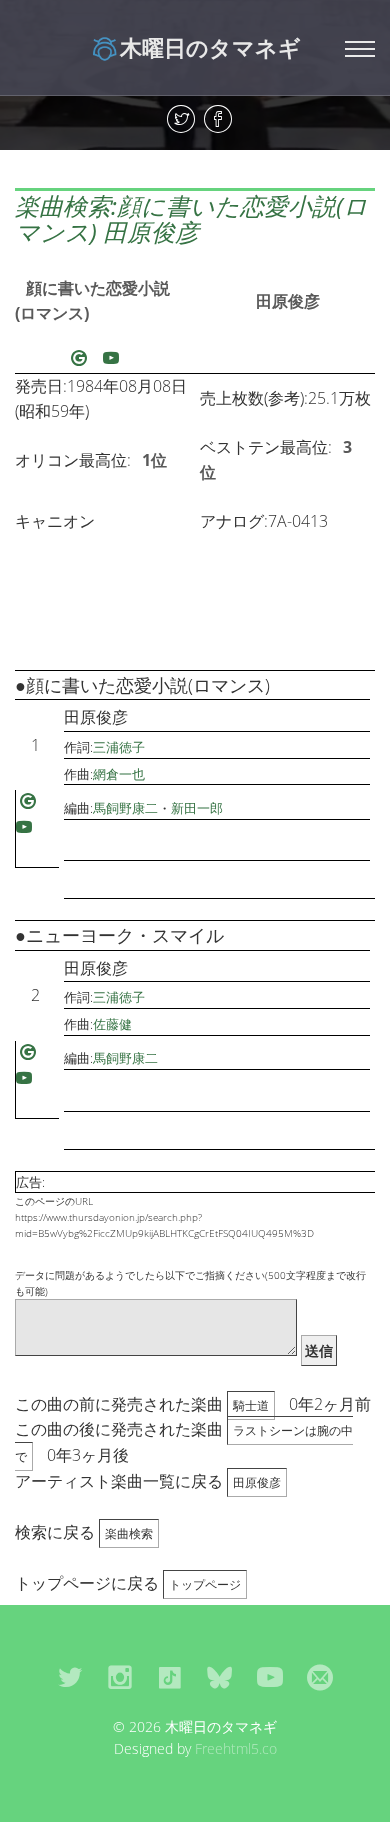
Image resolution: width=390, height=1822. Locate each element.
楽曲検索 (129, 1533)
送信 (319, 1350)
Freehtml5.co (236, 1748)
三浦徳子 (119, 747)
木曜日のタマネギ (210, 47)
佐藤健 (112, 1024)
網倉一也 (119, 774)
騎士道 (251, 1405)
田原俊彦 (288, 301)
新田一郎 (197, 808)
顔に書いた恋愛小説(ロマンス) (92, 301)
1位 (154, 460)
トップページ (205, 1584)
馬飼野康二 (125, 808)
